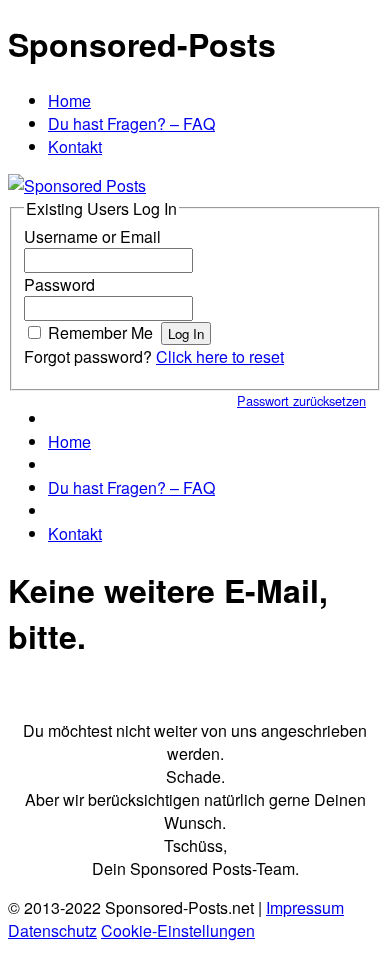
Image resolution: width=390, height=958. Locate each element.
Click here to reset (220, 356)
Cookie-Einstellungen (178, 930)
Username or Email (92, 236)
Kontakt (75, 146)
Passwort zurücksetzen (301, 400)
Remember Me (100, 332)
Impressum (305, 907)
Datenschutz (52, 930)
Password (59, 284)
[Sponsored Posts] (77, 185)
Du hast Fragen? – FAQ (131, 123)
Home (69, 100)
